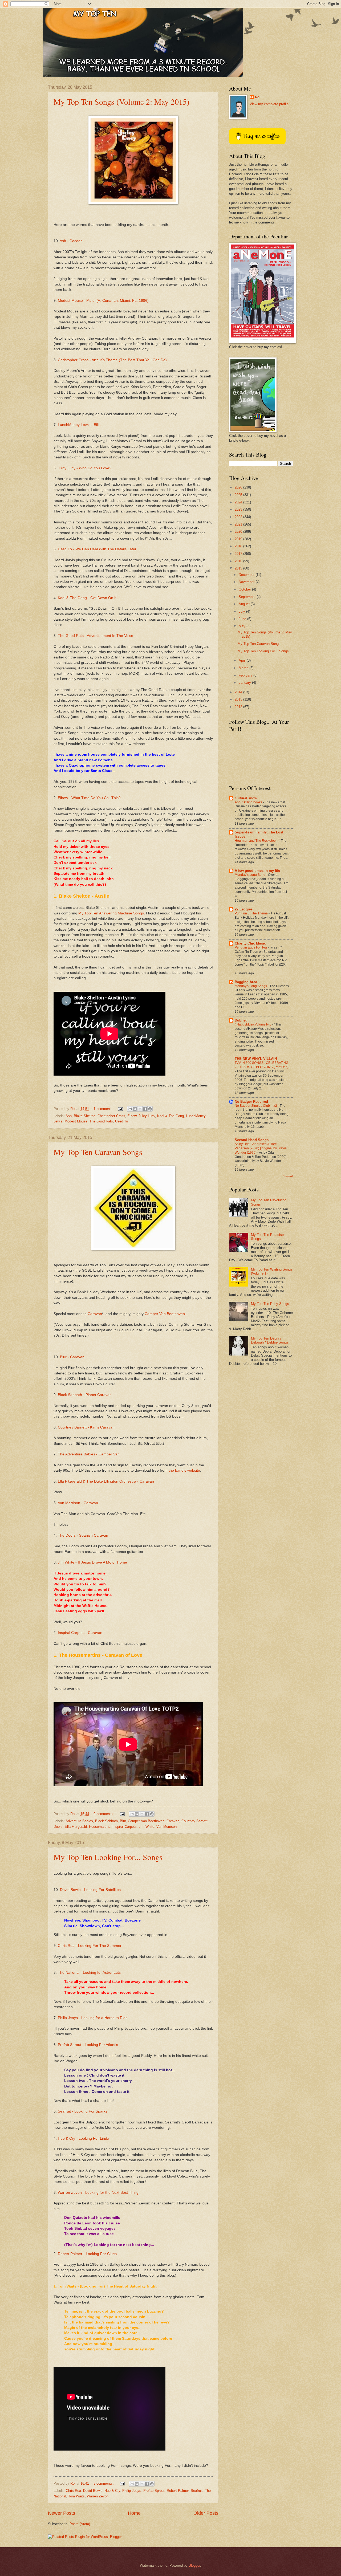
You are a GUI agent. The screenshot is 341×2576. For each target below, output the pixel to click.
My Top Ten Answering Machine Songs (111, 913)
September (248, 597)
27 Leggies (244, 909)
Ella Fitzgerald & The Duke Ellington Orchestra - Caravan (106, 1481)
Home (134, 2513)
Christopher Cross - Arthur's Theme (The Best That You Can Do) (112, 360)
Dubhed (241, 1020)
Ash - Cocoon (71, 241)
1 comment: (103, 1109)
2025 (239, 495)
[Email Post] (120, 1109)
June (243, 619)
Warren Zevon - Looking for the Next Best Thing (98, 2193)
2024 (239, 502)
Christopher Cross (111, 1116)
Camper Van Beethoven (165, 1314)
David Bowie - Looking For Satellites (90, 1890)
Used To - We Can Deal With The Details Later (97, 549)
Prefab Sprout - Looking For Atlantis (88, 2045)
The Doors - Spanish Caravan (83, 1535)
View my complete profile (269, 104)
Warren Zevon (98, 2496)
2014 (239, 692)
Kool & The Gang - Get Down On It (87, 598)
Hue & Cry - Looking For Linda (84, 2138)
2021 (239, 524)
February (246, 675)
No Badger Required (251, 1102)
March (244, 668)
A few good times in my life (257, 871)
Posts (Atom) (80, 2524)
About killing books (249, 802)
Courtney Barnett (194, 1821)
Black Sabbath (106, 1821)
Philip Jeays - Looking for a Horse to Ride (93, 2018)
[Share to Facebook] (145, 1109)
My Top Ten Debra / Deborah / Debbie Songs (270, 1340)
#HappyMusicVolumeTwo (253, 1024)
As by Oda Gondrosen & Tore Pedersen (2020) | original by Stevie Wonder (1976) (261, 1148)
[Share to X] (140, 1109)
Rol (258, 97)
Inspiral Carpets (125, 1827)
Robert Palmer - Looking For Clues (87, 2254)
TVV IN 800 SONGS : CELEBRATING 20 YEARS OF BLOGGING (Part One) (262, 1065)
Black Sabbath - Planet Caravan (85, 1395)
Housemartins (100, 1827)
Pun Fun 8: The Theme (252, 913)
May (243, 626)
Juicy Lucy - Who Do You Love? (85, 468)
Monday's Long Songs (251, 986)
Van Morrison (167, 1827)
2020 (239, 532)
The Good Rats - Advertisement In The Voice (96, 636)
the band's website (184, 1470)
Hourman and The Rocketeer (256, 841)
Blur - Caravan (72, 1357)
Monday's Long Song (250, 875)
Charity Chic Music (250, 943)
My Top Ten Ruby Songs (270, 1304)
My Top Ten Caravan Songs (98, 1152)
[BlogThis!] (135, 1109)
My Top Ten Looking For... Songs (108, 1857)
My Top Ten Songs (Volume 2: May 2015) (121, 101)
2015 (239, 568)
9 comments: (104, 1814)
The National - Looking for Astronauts (89, 1973)
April (243, 660)
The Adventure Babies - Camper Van (89, 1454)
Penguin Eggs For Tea (251, 947)
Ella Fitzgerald (76, 1827)
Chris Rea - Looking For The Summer (90, 1946)
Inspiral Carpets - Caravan (80, 1633)
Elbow (132, 1116)
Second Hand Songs (252, 1140)
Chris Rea (73, 2491)
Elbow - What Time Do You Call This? (89, 798)
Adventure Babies (79, 1821)
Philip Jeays (132, 2491)
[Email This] (130, 1109)
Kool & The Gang (170, 1116)
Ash (69, 1116)
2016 (239, 561)
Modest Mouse (76, 1121)
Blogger (194, 2565)
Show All (288, 1176)
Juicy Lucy (147, 1116)
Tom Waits (76, 2496)
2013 (239, 699)
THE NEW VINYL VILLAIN (256, 1059)
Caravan (95, 1314)
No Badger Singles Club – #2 (256, 1106)
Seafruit (197, 2491)
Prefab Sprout (154, 2491)
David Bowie (93, 2491)
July (242, 611)
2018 (239, 546)
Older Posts (206, 2513)
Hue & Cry (112, 2491)
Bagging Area (246, 982)
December (247, 575)
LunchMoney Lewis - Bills (79, 425)
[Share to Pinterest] (150, 1109)
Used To (121, 1121)
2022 (239, 517)
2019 (239, 539)
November (247, 582)
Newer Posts (62, 2513)
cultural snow (246, 798)
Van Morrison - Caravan (78, 1503)
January (245, 683)
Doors (58, 1827)
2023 (239, 509)
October (245, 589)
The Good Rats (101, 1121)
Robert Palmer (178, 2491)
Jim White (147, 1827)
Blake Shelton (85, 1116)
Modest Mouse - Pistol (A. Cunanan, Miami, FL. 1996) (103, 301)
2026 (239, 487)
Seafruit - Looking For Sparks (83, 2111)
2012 (239, 707)
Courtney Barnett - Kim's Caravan (86, 1427)
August (245, 604)
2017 (239, 554)
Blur (123, 1821)
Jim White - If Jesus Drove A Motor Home (92, 1562)
